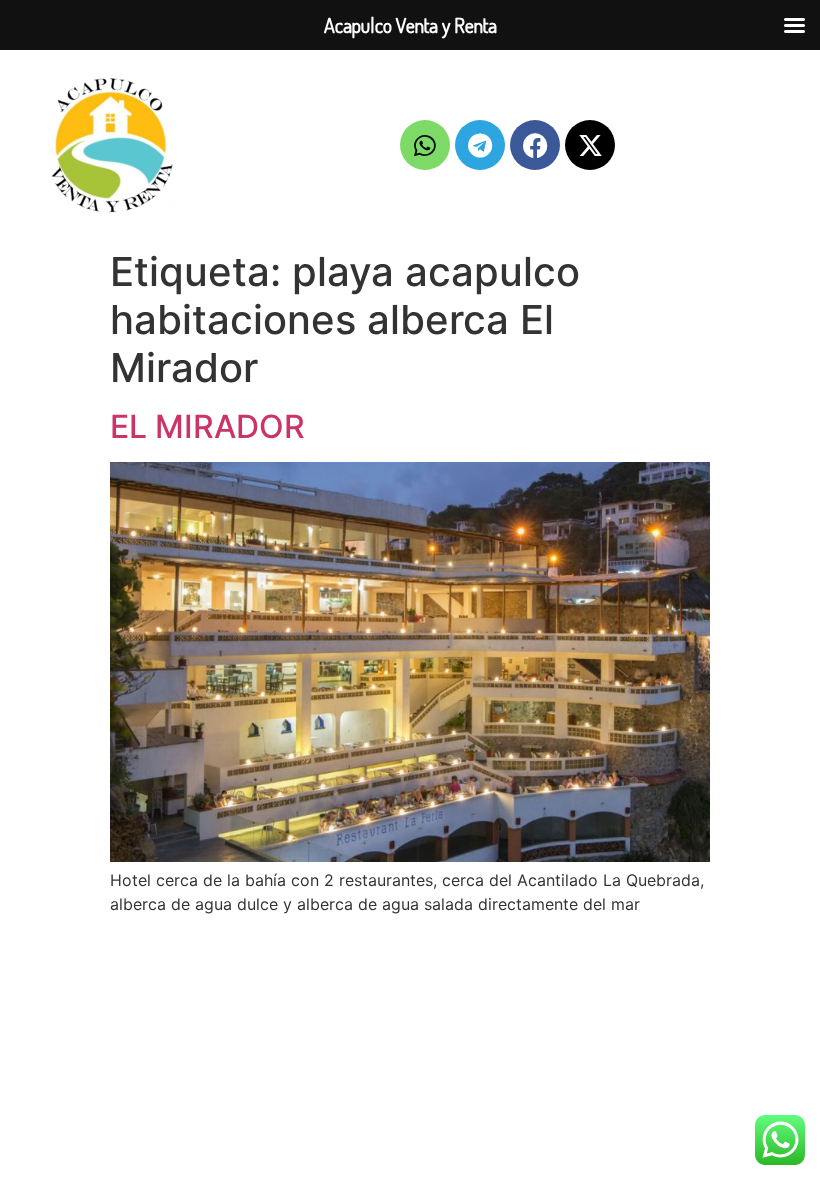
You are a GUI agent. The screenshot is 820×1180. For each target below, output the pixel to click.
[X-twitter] (590, 145)
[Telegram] (480, 145)
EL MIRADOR (207, 426)
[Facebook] (535, 145)
